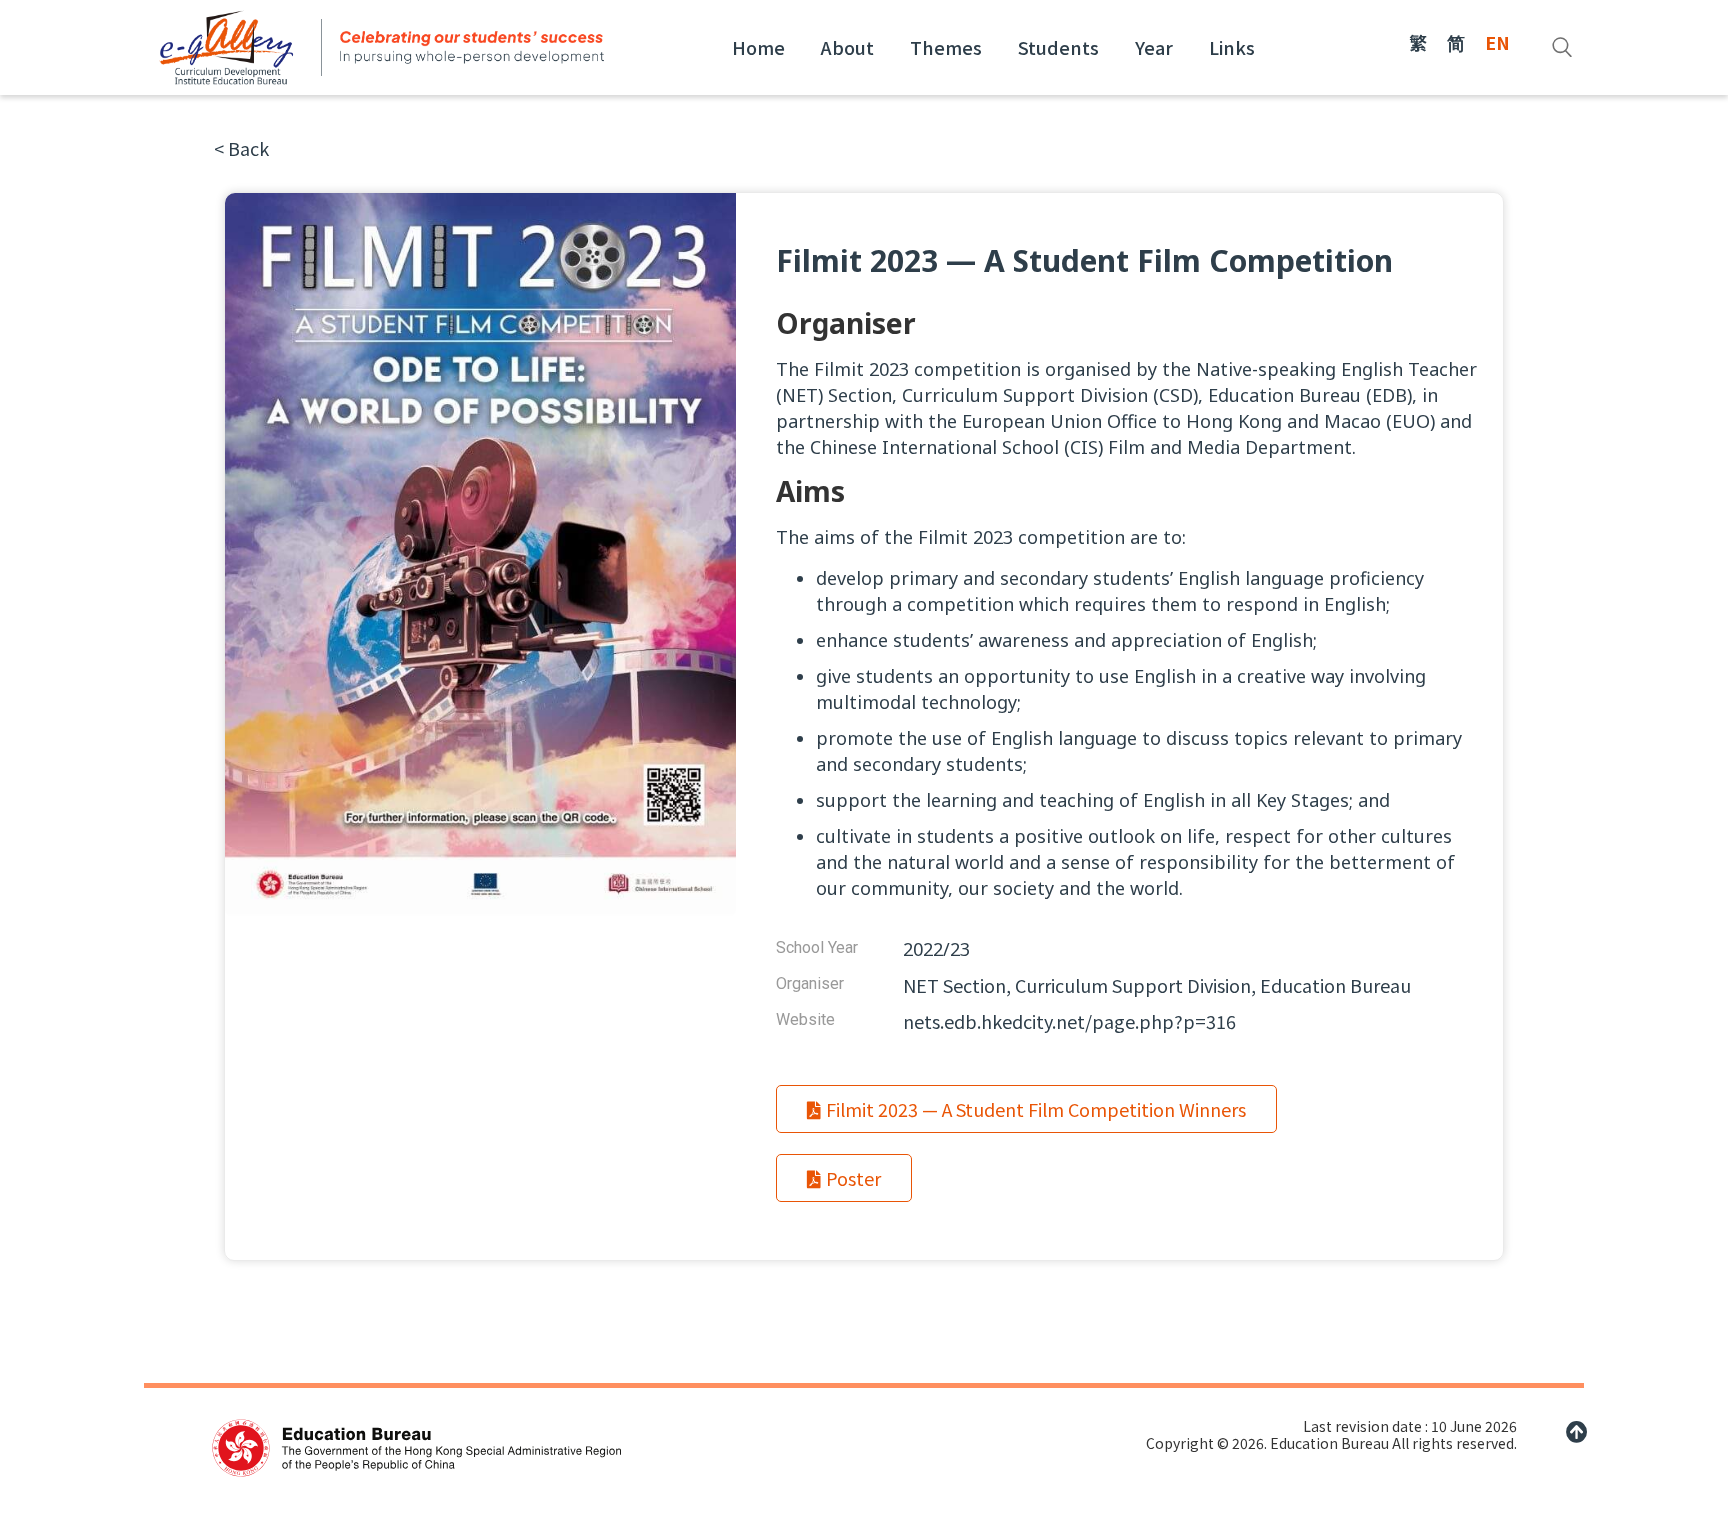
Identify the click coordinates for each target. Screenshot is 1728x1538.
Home (758, 47)
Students (1058, 47)
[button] (241, 148)
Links (1232, 47)
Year (1154, 47)
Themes (946, 47)
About (847, 47)
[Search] (1562, 47)
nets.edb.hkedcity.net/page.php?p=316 (1069, 1021)
